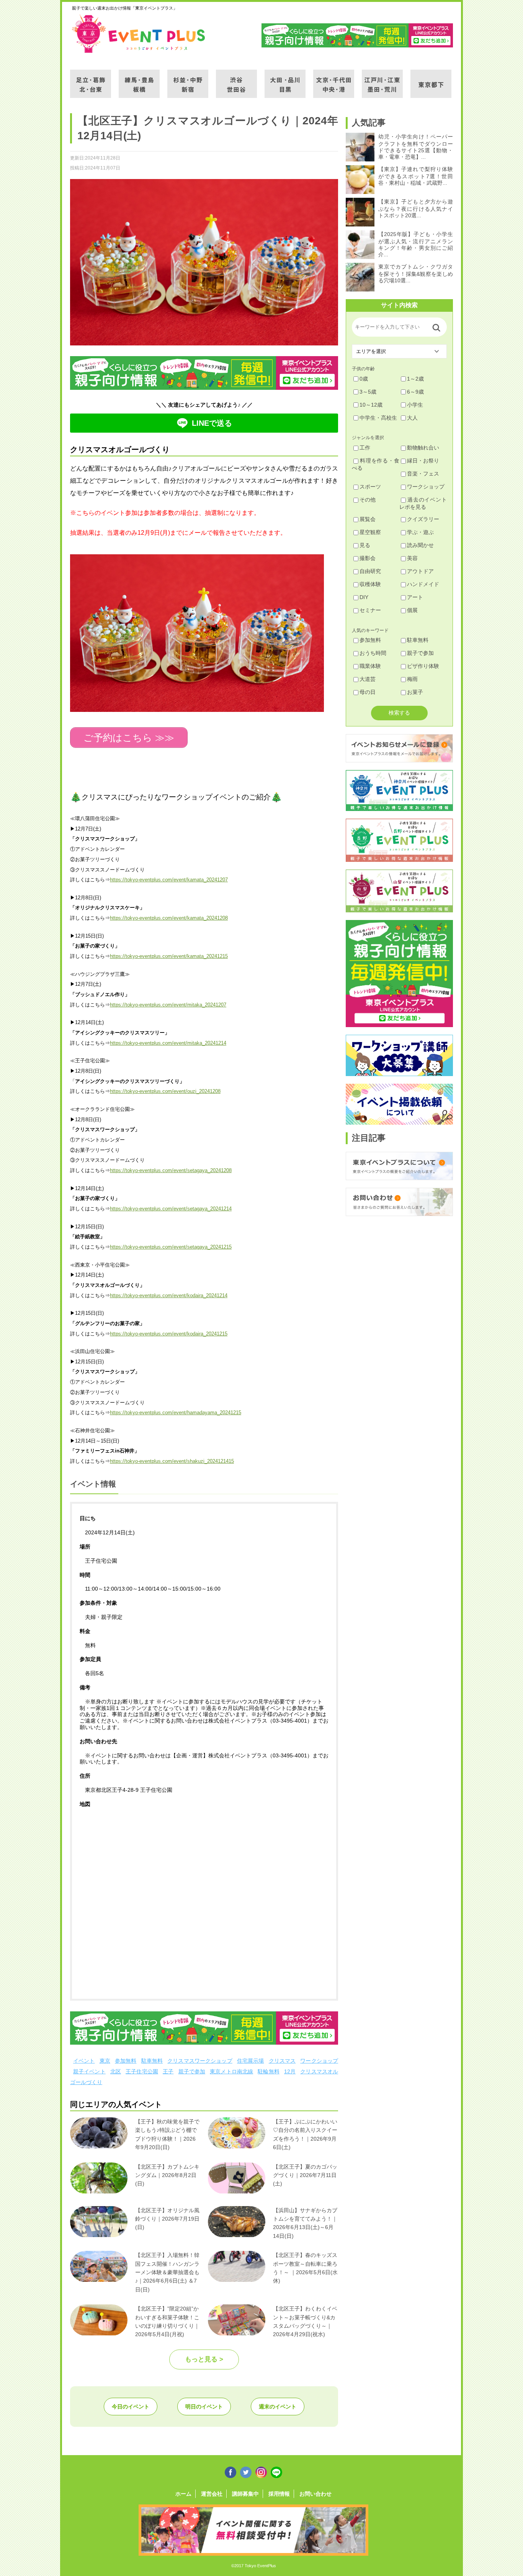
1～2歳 (415, 379)
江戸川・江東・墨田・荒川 (382, 79)
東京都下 (431, 79)
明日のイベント (204, 2407)
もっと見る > (204, 2359)
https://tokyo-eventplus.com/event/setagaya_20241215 (171, 1247)
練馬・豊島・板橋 (139, 79)
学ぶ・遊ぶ (420, 532)
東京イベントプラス (139, 34)
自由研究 (370, 571)
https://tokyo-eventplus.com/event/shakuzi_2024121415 (172, 1461)
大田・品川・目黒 (285, 79)
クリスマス (282, 2061)
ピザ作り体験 (423, 666)
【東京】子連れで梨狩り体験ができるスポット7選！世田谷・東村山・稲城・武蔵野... (416, 176)
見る (365, 545)
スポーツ (370, 487)
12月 (290, 2071)
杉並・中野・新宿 (188, 79)
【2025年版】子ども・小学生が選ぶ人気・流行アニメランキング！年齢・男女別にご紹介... (416, 244)
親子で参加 (192, 2071)
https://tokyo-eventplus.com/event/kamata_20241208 (169, 918)
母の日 (368, 692)
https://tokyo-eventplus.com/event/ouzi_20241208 (165, 1091)
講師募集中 (245, 2494)
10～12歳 (371, 405)
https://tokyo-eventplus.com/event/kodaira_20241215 (169, 1334)
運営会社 (212, 2494)
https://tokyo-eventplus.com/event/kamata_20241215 (169, 956)
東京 (105, 2061)
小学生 (415, 405)
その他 (368, 500)
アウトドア (420, 571)
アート (415, 597)
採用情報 (279, 2494)
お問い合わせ (315, 2494)
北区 (116, 2071)
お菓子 (415, 692)
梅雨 (412, 679)
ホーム (183, 2494)
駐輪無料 (269, 2071)
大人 (412, 418)
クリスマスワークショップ (200, 2061)
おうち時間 (373, 653)
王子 (168, 2071)
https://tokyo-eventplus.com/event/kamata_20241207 (169, 880)
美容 (412, 558)
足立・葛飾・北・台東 (91, 79)
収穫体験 (370, 584)
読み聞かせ (420, 545)
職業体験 (370, 666)
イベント (84, 2061)
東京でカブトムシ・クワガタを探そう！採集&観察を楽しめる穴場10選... (416, 274)
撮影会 (368, 558)
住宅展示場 (251, 2061)
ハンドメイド (423, 584)
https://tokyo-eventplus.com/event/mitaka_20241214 (168, 1043)
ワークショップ (319, 2061)
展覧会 (368, 519)
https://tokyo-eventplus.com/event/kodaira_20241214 (169, 1295)
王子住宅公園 (142, 2071)
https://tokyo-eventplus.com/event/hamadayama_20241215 (176, 1413)
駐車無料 (152, 2061)
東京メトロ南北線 (231, 2071)
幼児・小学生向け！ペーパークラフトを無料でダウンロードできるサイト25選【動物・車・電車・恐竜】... (416, 147)
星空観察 (370, 532)
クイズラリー (423, 519)
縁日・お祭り (423, 461)
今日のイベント (131, 2407)
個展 (412, 610)
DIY (364, 597)
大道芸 (368, 679)
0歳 (364, 379)
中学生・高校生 (378, 418)
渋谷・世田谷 (236, 79)
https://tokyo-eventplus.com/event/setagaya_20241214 (171, 1209)
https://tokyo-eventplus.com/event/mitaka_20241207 (168, 1005)
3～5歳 (368, 392)
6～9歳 (415, 392)
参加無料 (126, 2061)
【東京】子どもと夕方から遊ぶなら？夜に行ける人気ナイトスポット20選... (416, 208)
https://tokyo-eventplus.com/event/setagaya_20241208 (171, 1170)
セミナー (370, 610)
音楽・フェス (423, 474)
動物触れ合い (423, 448)
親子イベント (89, 2071)
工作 (365, 448)
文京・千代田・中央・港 (334, 79)
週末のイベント (278, 2407)
